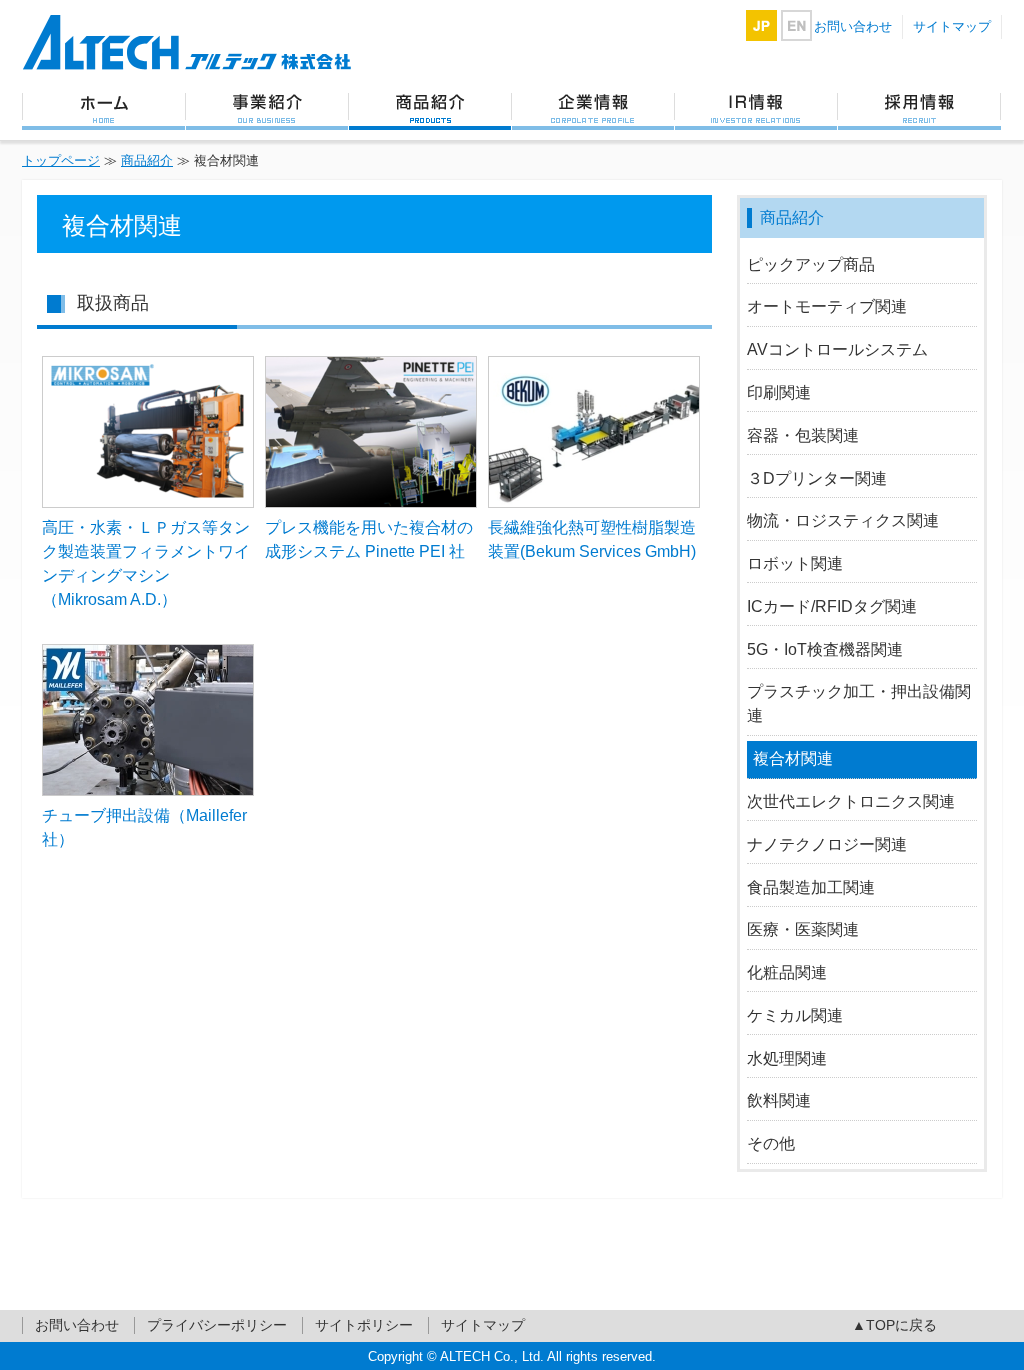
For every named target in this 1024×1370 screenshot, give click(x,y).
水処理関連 (787, 1058)
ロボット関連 (795, 563)
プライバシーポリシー (217, 1325)
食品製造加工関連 (811, 887)
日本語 (761, 25)
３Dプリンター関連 (817, 478)
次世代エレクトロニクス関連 (851, 801)
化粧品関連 (787, 972)
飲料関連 (779, 1100)
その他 (771, 1143)
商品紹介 (429, 110)
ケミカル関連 (795, 1015)
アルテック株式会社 (187, 42)
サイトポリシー (364, 1325)
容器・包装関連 (803, 435)
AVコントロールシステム (837, 349)
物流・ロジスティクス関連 (843, 520)
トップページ (103, 110)
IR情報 (755, 110)
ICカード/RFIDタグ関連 (832, 606)
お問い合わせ (853, 26)
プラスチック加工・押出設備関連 (859, 703)
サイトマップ (952, 26)
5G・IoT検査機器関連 (825, 649)
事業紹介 (266, 110)
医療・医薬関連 (803, 929)
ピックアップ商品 (811, 264)
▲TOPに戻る (894, 1325)
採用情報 (919, 110)
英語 (796, 25)
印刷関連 (779, 392)
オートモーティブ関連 (827, 306)
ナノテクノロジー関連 (827, 844)
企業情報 (592, 110)
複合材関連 (793, 758)
